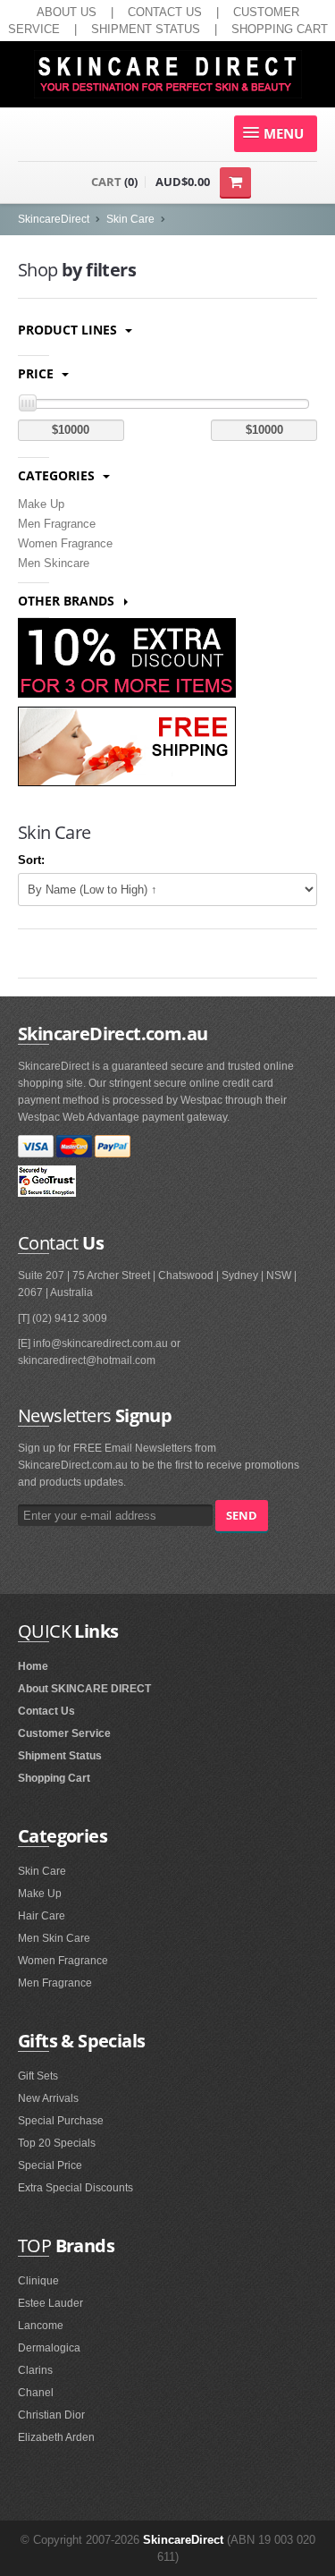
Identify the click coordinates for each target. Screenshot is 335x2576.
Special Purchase (61, 2121)
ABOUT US (67, 12)
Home (33, 1666)
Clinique (38, 2281)
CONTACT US (165, 12)
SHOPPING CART (280, 29)
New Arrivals (48, 2098)
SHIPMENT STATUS (146, 29)
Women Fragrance (65, 543)
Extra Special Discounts (75, 2188)
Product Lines (69, 330)
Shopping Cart (54, 1778)
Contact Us (46, 1711)
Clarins (35, 2370)
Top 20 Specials (57, 2143)
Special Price (50, 2165)
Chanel (36, 2393)
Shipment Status (60, 1756)
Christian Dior (51, 2415)
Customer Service (64, 1733)
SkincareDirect (54, 219)
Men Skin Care (54, 1938)
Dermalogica (49, 2348)
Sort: (31, 860)
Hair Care (42, 1916)
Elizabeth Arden (56, 2437)
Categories (58, 475)
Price (38, 373)
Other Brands (68, 601)
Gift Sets (38, 2076)
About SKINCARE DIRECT (84, 1689)
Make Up (41, 504)
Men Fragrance (57, 524)
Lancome (41, 2326)
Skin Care (130, 219)
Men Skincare (54, 563)
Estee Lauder (50, 2303)
